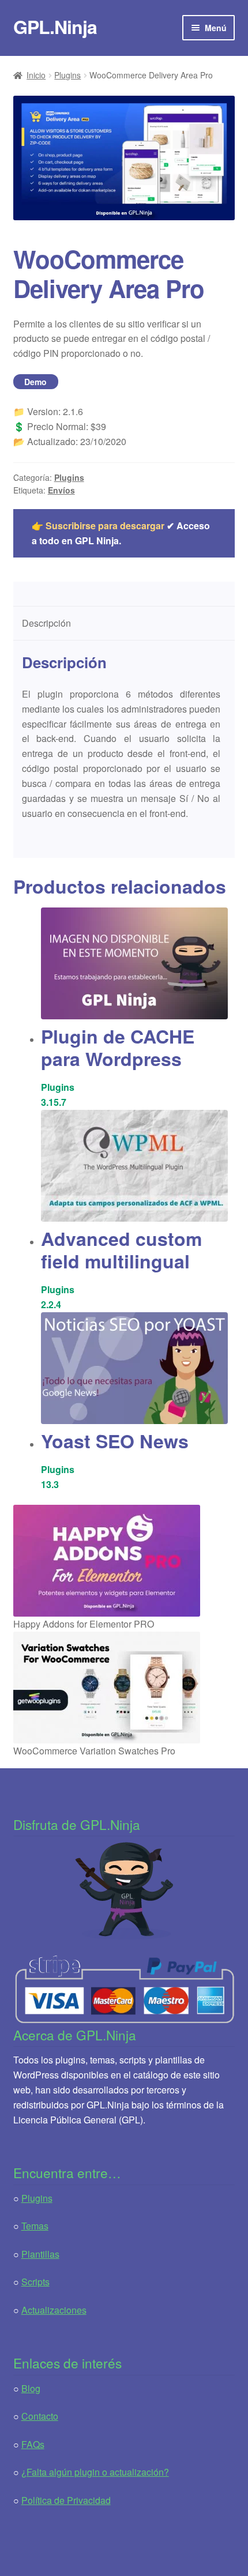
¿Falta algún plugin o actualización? (95, 2472)
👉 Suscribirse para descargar (98, 526)
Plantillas (40, 2254)
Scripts (35, 2282)
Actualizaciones (54, 2310)
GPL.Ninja (55, 27)
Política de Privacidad (66, 2500)
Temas (35, 2226)
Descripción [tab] (46, 623)
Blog (31, 2388)
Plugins (67, 75)
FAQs (33, 2444)
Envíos (61, 490)
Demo (35, 382)
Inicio (36, 75)
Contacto (40, 2416)
